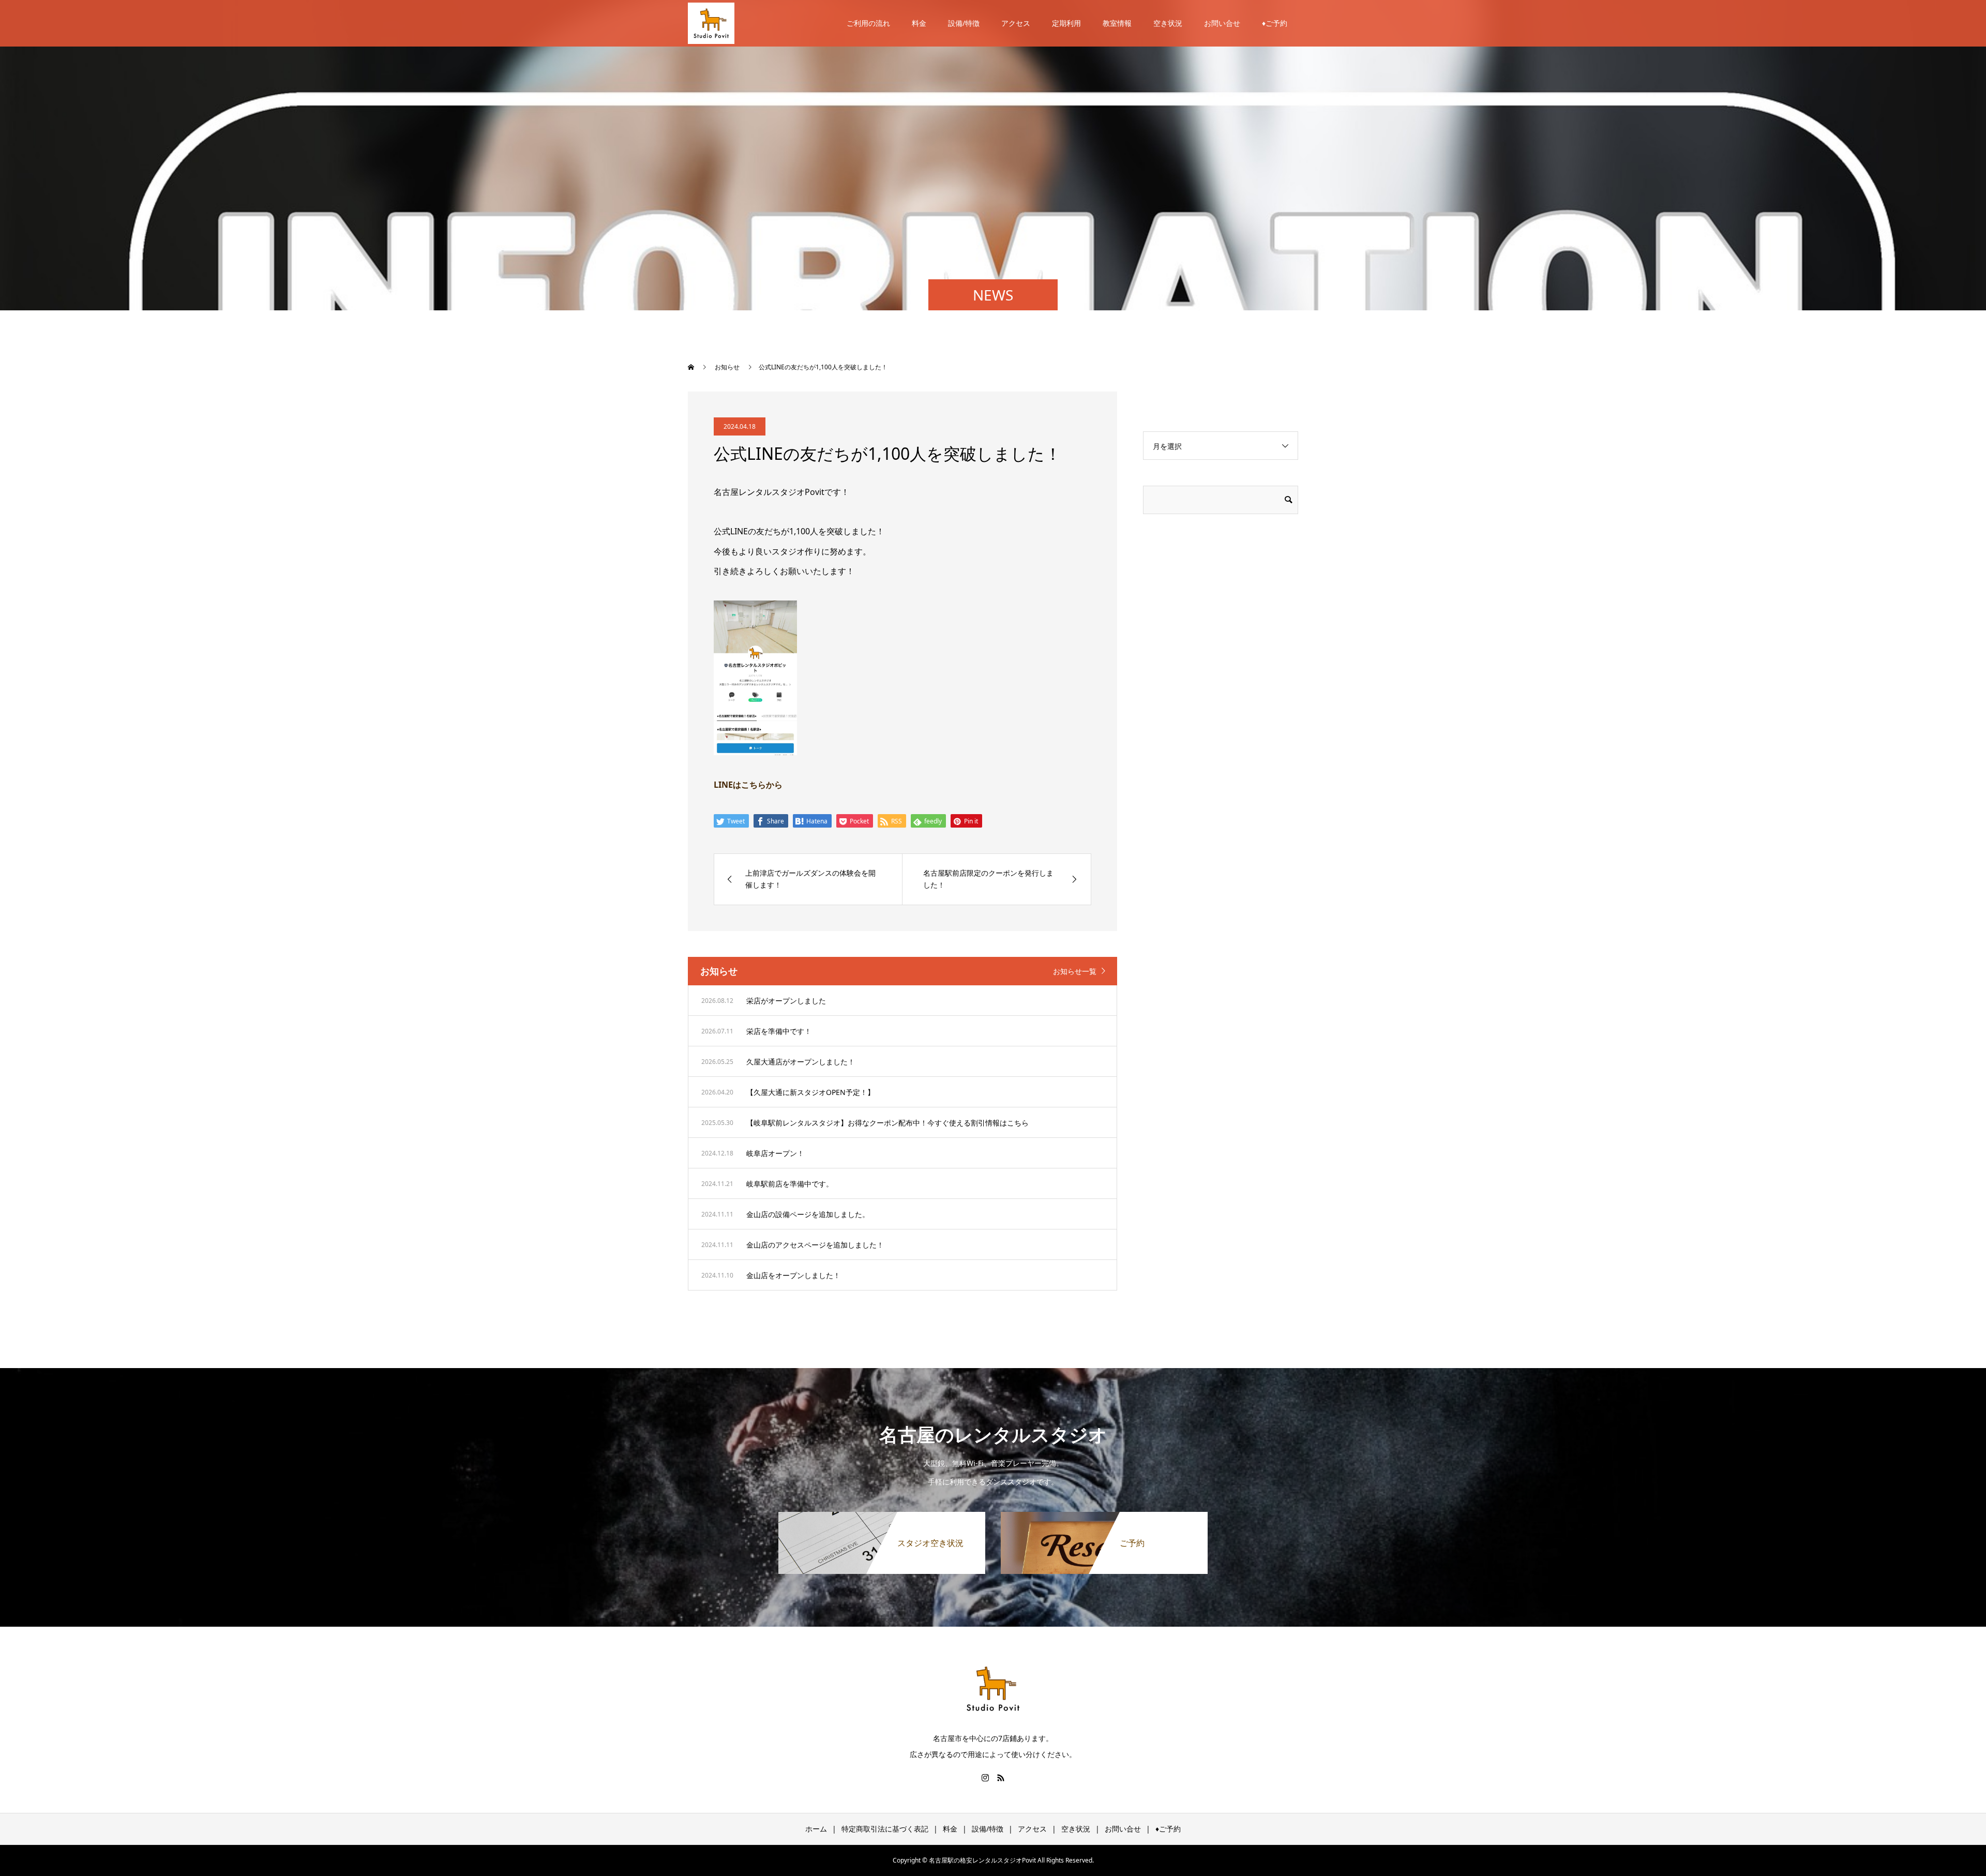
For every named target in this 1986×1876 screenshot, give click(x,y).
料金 (919, 23)
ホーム (816, 1829)
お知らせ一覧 (1075, 971)
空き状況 (1168, 23)
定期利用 (1066, 23)
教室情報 (1117, 23)
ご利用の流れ (868, 23)
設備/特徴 (964, 23)
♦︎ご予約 (1275, 23)
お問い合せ (1222, 23)
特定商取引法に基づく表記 (885, 1829)
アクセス (1016, 23)
